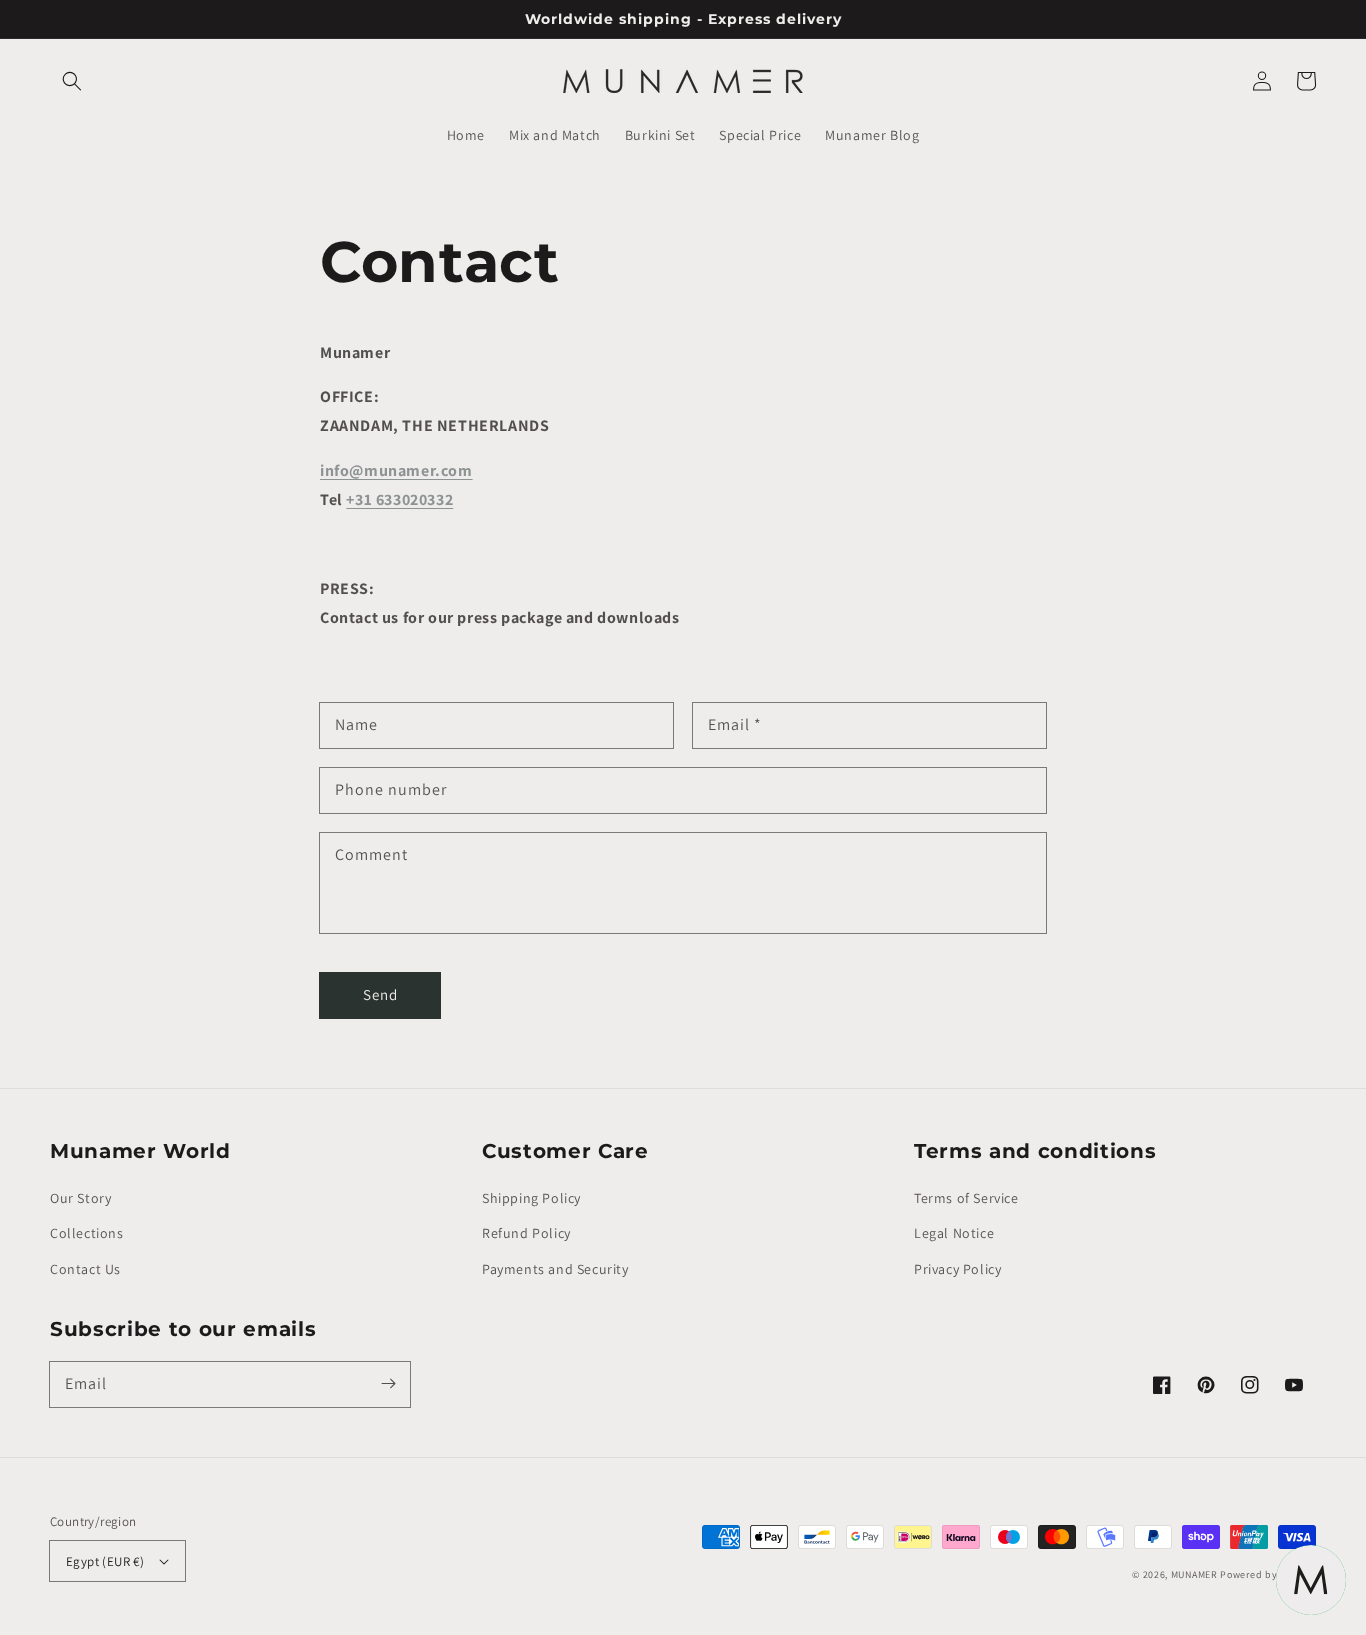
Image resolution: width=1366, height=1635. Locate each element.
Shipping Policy (531, 1198)
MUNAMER (1194, 1574)
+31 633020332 (399, 499)
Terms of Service (966, 1198)
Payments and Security (555, 1269)
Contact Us (85, 1269)
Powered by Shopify (1268, 1574)
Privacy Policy (957, 1269)
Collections (87, 1233)
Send (380, 994)
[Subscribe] (388, 1384)
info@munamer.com (396, 470)
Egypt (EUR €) (105, 1561)
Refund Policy (526, 1233)
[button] (72, 81)
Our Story (80, 1198)
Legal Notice (954, 1233)
